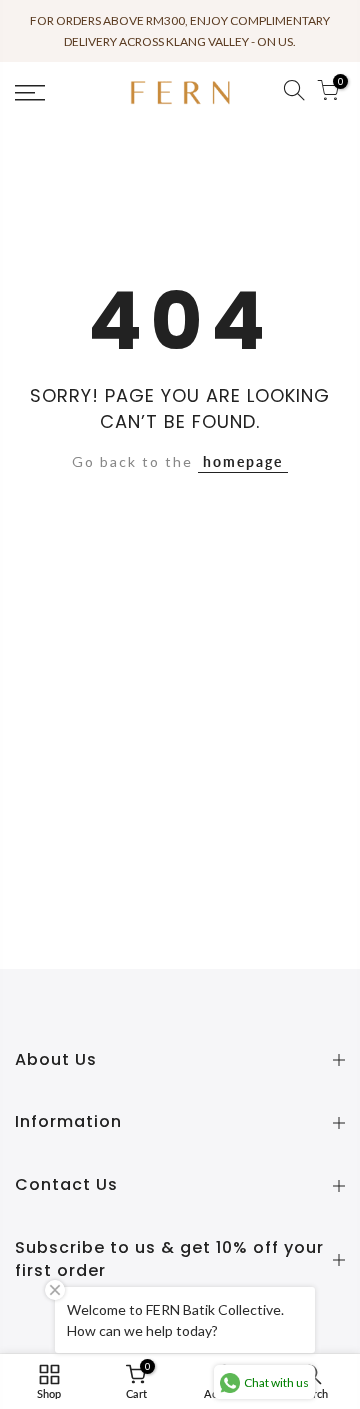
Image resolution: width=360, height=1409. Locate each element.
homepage (243, 461)
